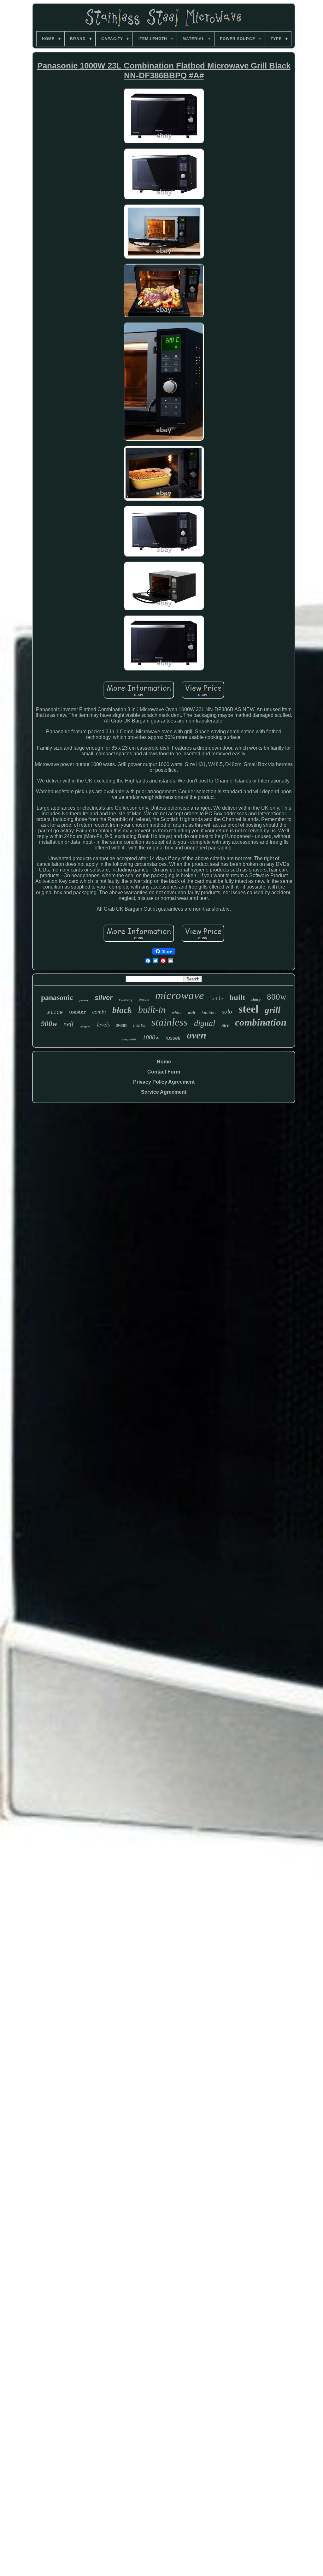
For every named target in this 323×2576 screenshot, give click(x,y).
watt (191, 1012)
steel (248, 1009)
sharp (256, 999)
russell (173, 1038)
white (177, 1012)
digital (205, 1023)
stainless (170, 1022)
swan (121, 1025)
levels (103, 1024)
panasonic (57, 997)
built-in (152, 1010)
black (122, 1010)
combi (99, 1012)
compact (85, 1026)
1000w (151, 1037)
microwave (180, 995)
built (237, 997)
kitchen (209, 1012)
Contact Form (164, 1072)
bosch (144, 999)
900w (49, 1024)
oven (197, 1035)
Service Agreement (164, 1092)
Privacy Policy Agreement (164, 1082)
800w (277, 997)
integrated (129, 1039)
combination (261, 1022)
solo (227, 1011)
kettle (217, 999)
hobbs (139, 1025)
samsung (126, 999)
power (84, 1000)
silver (104, 998)
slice (55, 1012)
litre (225, 1025)
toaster (77, 1012)
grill (273, 1010)
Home (164, 1062)
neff (68, 1024)
